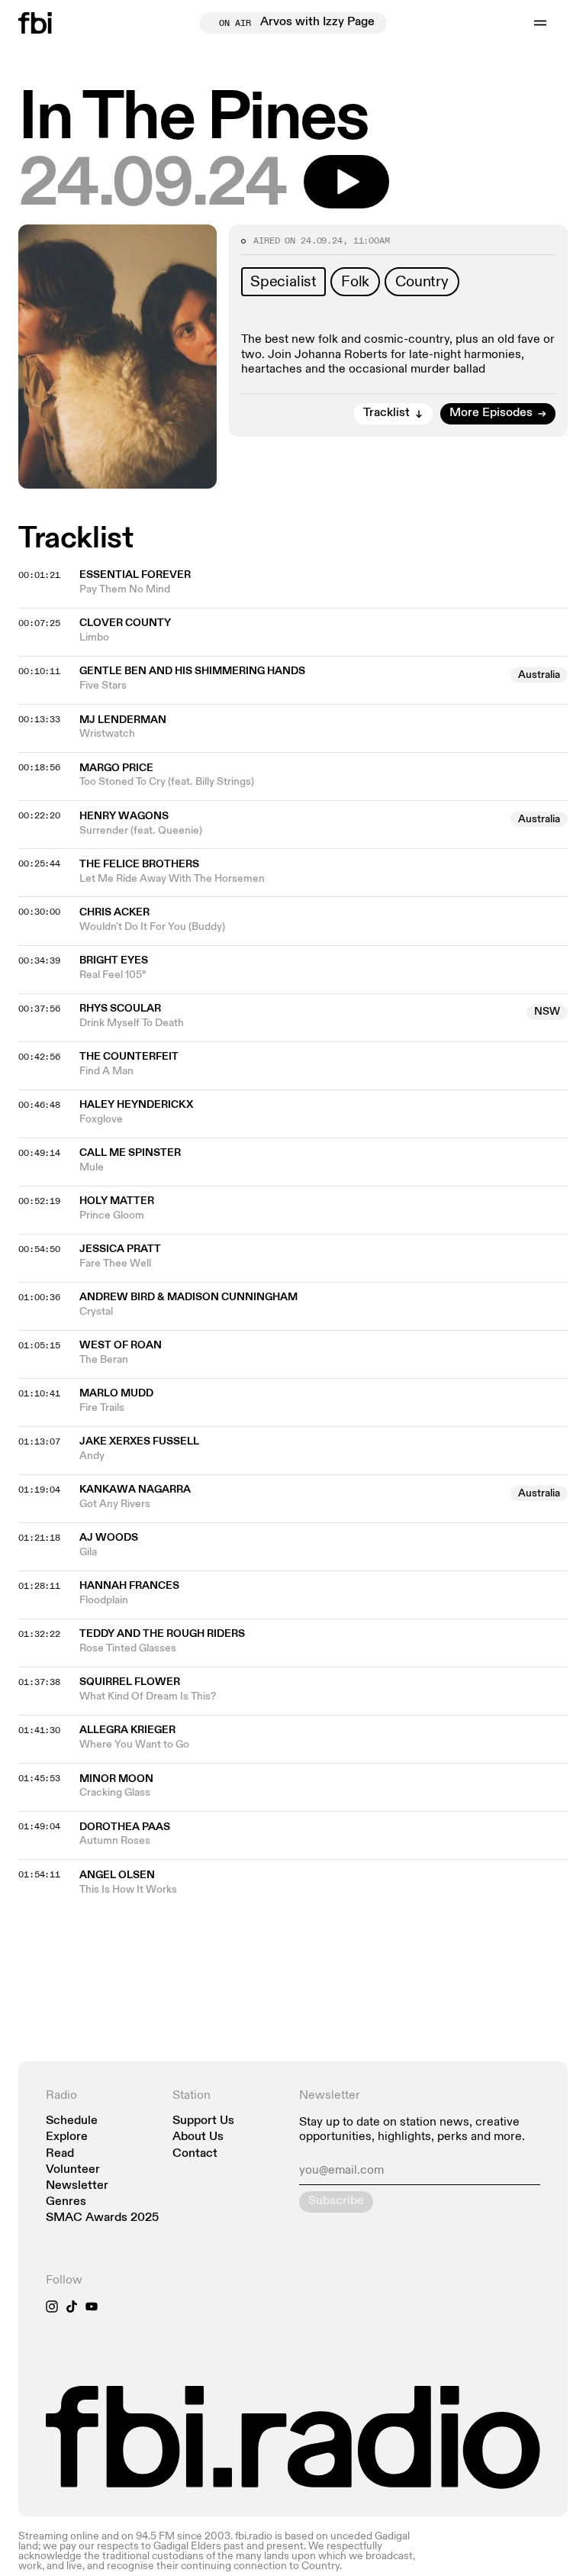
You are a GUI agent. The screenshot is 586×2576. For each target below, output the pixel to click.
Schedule (72, 2121)
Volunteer (73, 2170)
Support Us (203, 2121)
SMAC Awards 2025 (102, 2218)
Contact (195, 2154)
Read (60, 2154)
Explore (67, 2137)
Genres (66, 2202)
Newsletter (77, 2186)
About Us (198, 2137)
